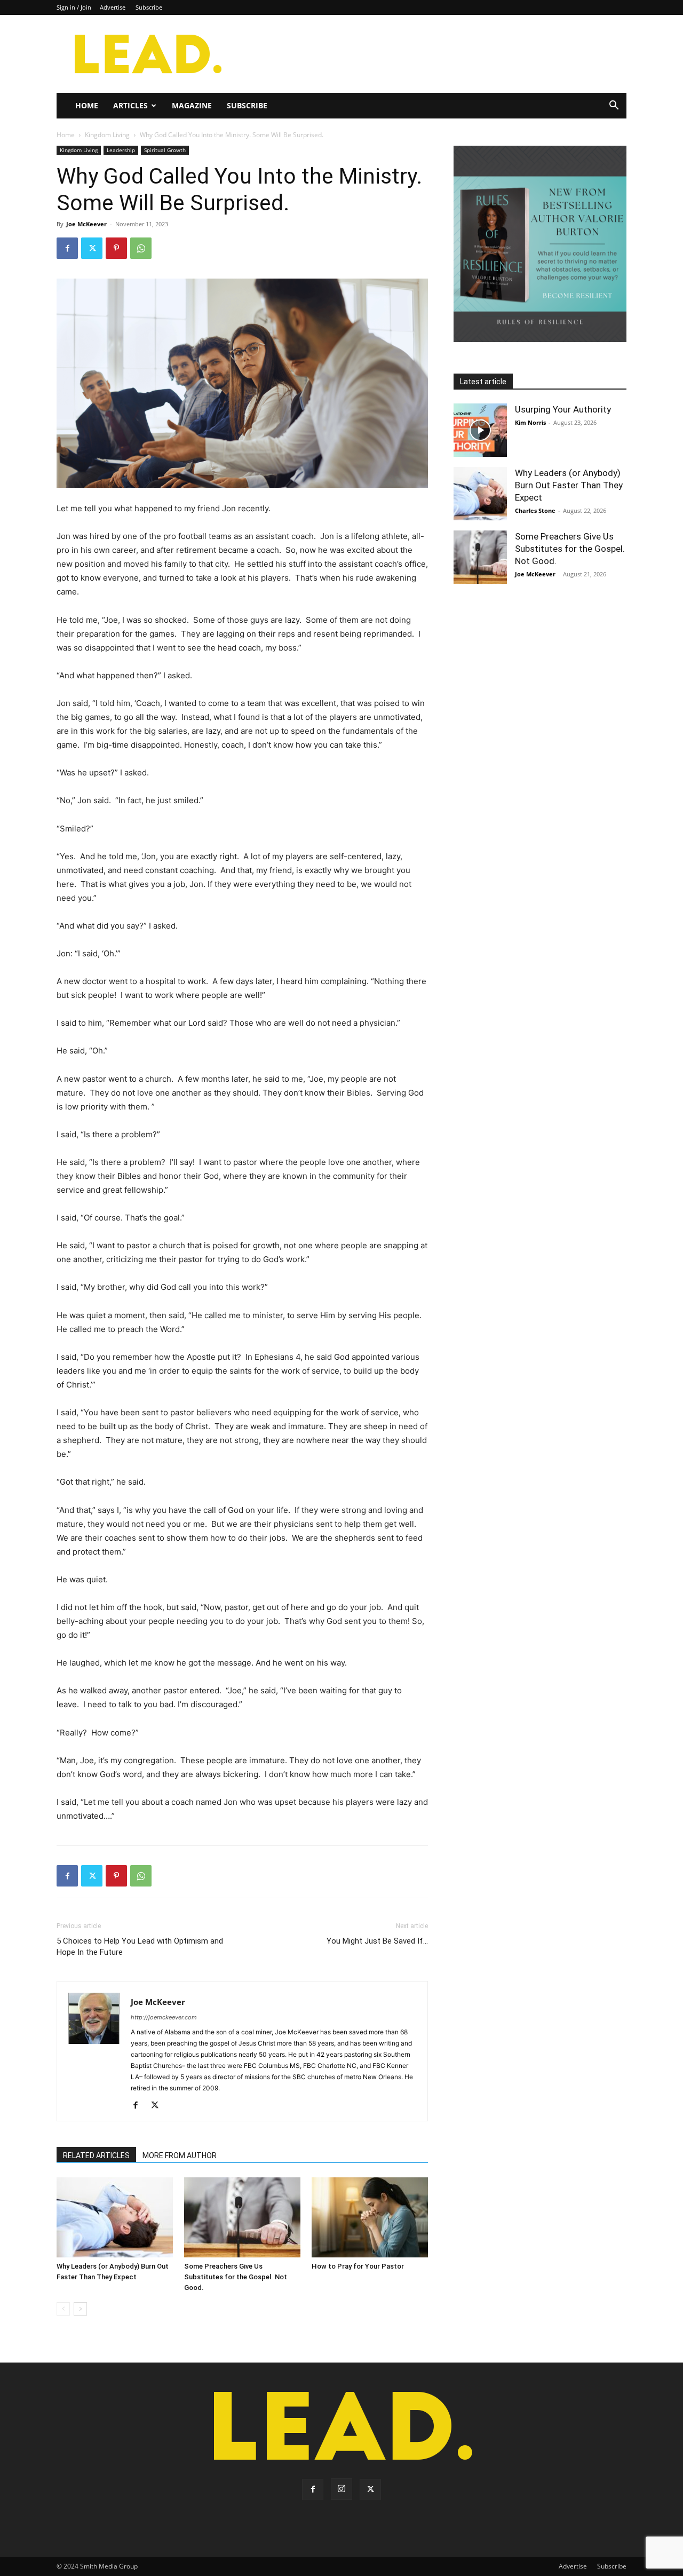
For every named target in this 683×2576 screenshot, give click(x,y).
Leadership (121, 150)
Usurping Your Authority (563, 409)
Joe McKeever (86, 224)
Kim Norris (530, 422)
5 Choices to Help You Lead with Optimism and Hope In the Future (140, 1947)
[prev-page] (63, 2309)
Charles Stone (535, 510)
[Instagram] (341, 2489)
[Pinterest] (116, 248)
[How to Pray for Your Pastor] (370, 2217)
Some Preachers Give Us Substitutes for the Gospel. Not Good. (236, 2277)
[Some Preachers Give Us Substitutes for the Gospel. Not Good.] (242, 2217)
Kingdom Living (107, 135)
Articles (130, 105)
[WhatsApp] (141, 248)
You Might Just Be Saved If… (377, 1941)
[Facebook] (67, 248)
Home (87, 105)
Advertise (113, 7)
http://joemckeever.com (164, 2017)
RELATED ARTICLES (96, 2155)
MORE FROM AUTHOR (180, 2155)
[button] (614, 106)
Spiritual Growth (165, 150)
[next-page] (80, 2309)
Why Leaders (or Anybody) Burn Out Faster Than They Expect (569, 485)
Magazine (192, 105)
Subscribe (149, 7)
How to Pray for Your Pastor (358, 2266)
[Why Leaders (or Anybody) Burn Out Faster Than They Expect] (115, 2217)
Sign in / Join (74, 7)
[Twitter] (92, 248)
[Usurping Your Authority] (480, 430)
